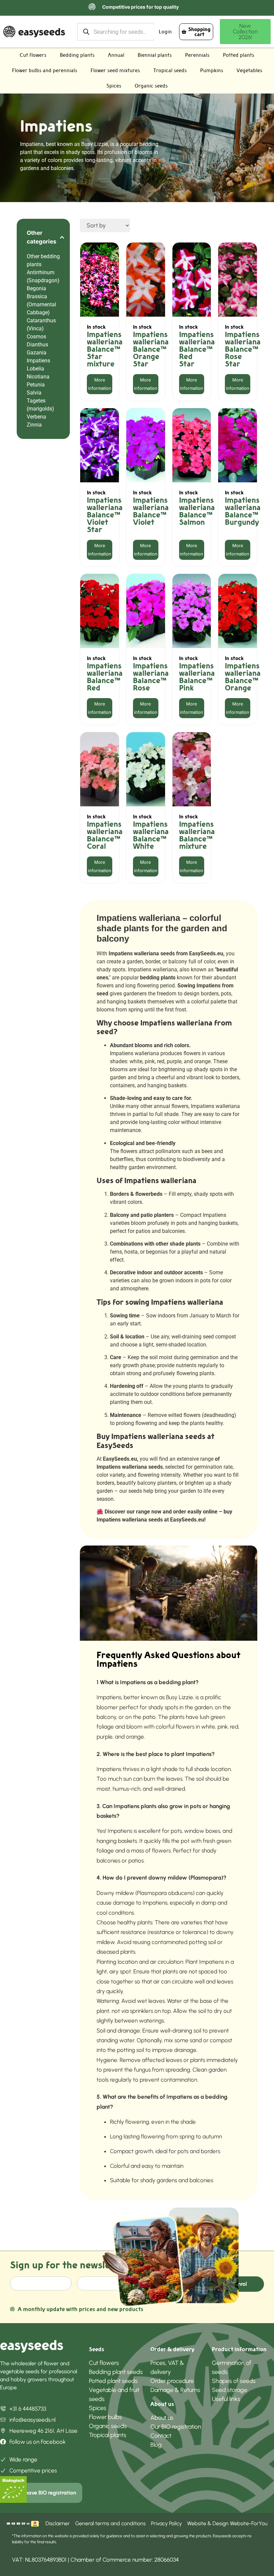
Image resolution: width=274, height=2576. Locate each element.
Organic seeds (151, 86)
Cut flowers (33, 55)
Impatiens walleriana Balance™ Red (105, 677)
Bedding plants (77, 55)
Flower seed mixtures (115, 70)
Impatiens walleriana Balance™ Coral (105, 835)
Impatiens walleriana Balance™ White (151, 835)
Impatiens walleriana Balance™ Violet (151, 511)
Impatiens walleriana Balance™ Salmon (197, 511)
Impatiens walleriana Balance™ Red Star (197, 349)
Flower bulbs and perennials (45, 70)
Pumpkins (212, 70)
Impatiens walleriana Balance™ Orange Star (151, 349)
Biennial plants (155, 55)
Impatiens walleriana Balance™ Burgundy (243, 511)
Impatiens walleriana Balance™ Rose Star (243, 349)
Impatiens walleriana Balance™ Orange (243, 677)
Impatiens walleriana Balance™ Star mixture (105, 349)
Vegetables (249, 70)
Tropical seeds (170, 70)
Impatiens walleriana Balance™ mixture (197, 835)
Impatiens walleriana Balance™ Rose (151, 677)
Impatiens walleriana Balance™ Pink (197, 677)
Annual (116, 55)
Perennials (197, 55)
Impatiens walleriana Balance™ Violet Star (105, 515)
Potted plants (239, 55)
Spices (114, 86)
